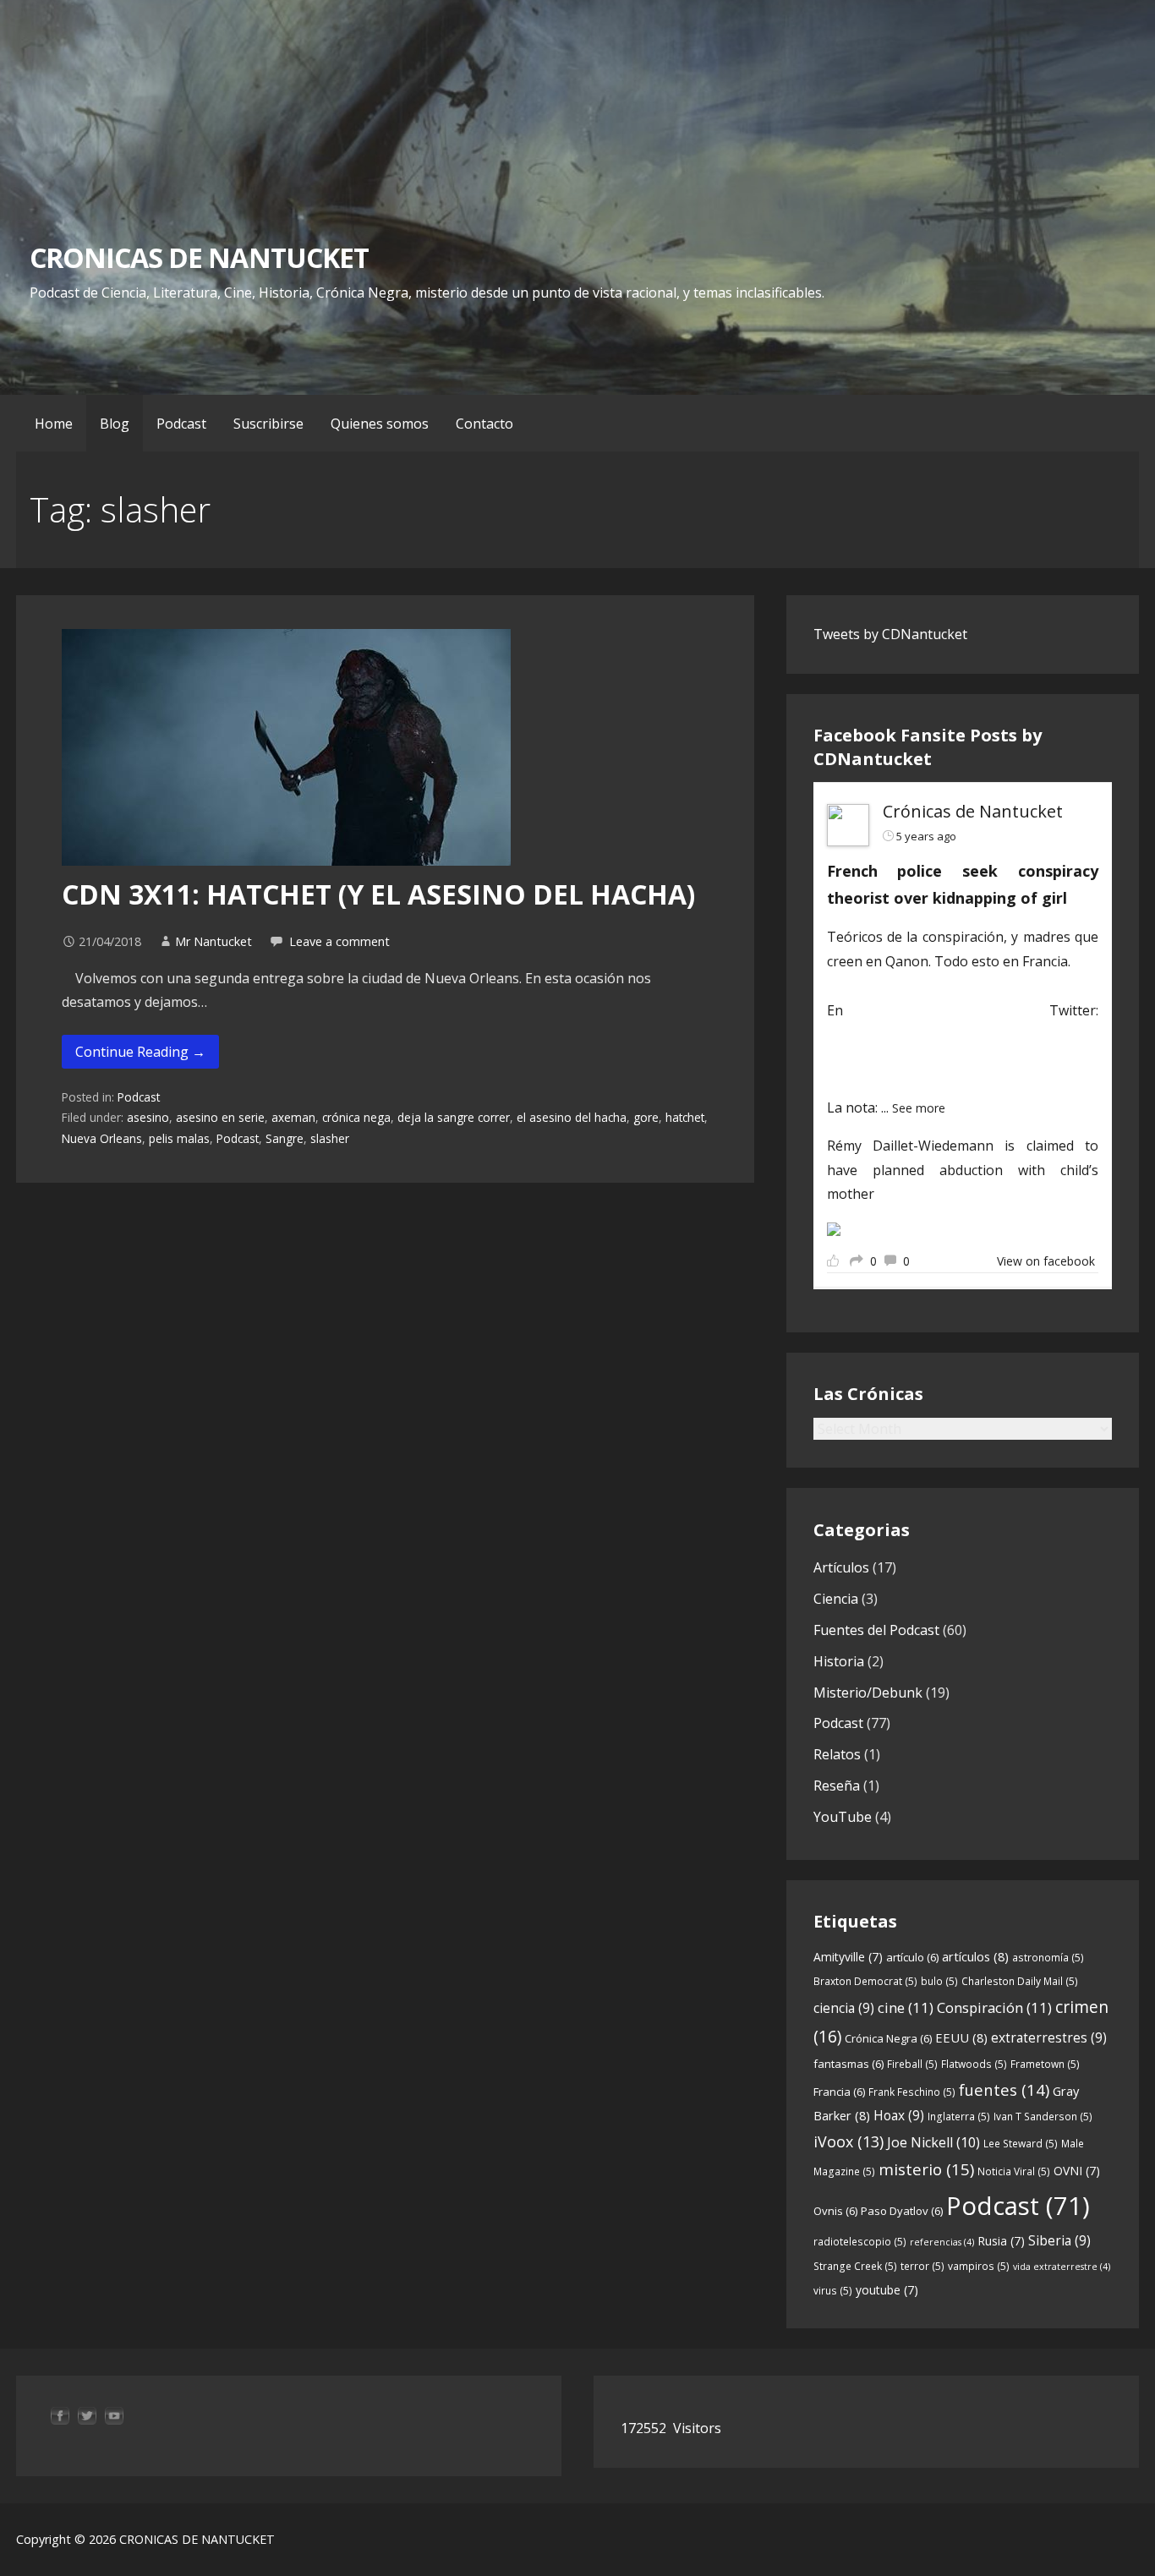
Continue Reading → (140, 1052)
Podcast (181, 424)
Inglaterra (959, 2117)
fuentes (1004, 2089)
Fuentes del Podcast (876, 1630)
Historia (839, 1661)
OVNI (1077, 2171)
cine (906, 2007)
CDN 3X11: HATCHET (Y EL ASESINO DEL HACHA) (378, 894)
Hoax (899, 2115)
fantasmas (848, 2064)
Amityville (848, 1957)
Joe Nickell (933, 2142)
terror (922, 2266)
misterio (926, 2169)
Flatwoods (974, 2064)
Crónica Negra (888, 2038)
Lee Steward (1021, 2144)
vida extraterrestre (1062, 2267)
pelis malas (179, 1138)
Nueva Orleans (102, 1138)
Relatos (837, 1754)
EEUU (961, 2037)
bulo (939, 1981)
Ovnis (835, 2211)
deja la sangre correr (454, 1117)
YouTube (843, 1817)
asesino (148, 1117)
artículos (975, 1956)
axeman (293, 1117)
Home (54, 424)
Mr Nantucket (213, 941)
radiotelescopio (860, 2242)
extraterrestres (1049, 2037)
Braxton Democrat (865, 1981)
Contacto (484, 424)
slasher (330, 1138)
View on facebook (1046, 1261)
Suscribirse (268, 424)
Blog (115, 424)
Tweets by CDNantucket (890, 634)
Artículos (841, 1567)
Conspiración (994, 2007)
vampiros (979, 2266)
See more (919, 1108)
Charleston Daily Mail (1020, 1981)
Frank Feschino (912, 2092)
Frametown (1045, 2064)
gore (646, 1117)
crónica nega (356, 1117)
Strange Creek (855, 2266)
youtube (887, 2290)
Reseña (837, 1786)
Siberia (1059, 2240)
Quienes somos (380, 424)
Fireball (912, 2064)
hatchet (685, 1117)
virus (833, 2291)
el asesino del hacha (572, 1117)
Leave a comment (339, 941)
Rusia (1001, 2241)
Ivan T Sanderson (1043, 2117)
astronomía (1048, 1958)
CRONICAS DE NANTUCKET (199, 257)
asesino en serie (220, 1117)
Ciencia (836, 1599)
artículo (912, 1957)
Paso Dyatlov (902, 2211)
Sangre (285, 1138)
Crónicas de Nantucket (973, 811)
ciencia (844, 2008)
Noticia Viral (1014, 2171)
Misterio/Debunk (868, 1693)
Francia (839, 2092)
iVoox (848, 2141)
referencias (942, 2242)
